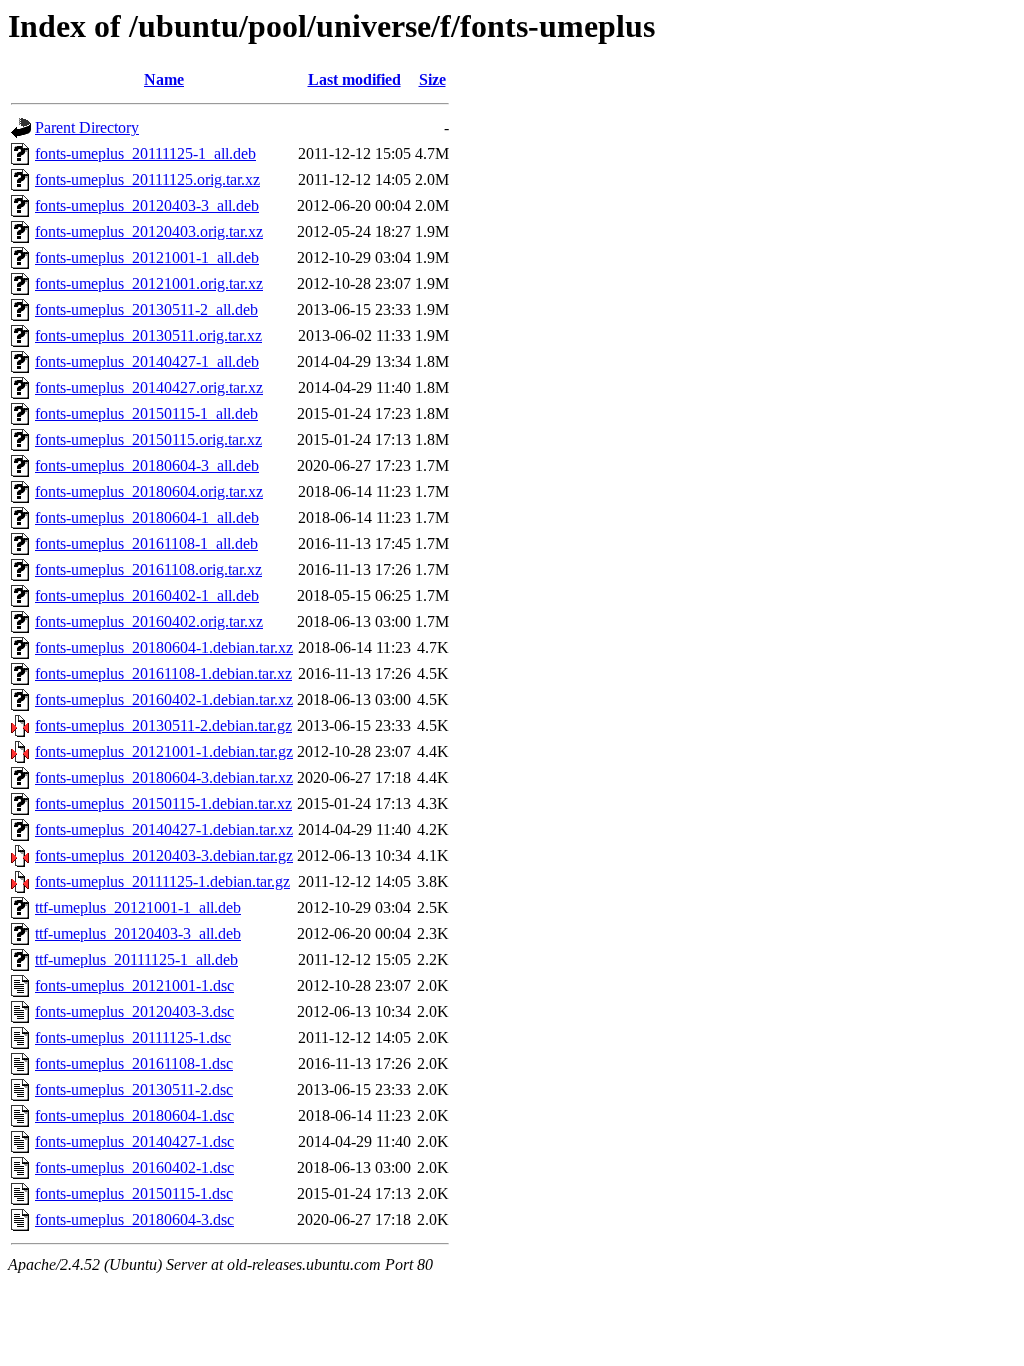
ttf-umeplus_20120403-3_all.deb (138, 933)
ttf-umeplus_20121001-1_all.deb (138, 907)
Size (432, 79)
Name (164, 79)
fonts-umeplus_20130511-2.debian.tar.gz (163, 725)
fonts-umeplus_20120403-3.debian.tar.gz (164, 855)
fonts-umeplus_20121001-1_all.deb (147, 257)
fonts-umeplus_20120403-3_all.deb (147, 205)
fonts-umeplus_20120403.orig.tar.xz (149, 231)
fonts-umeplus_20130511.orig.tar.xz (148, 335)
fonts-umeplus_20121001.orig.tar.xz (149, 283)
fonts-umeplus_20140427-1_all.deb (147, 361)
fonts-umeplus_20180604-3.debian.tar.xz (164, 777)
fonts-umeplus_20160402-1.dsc (134, 1167)
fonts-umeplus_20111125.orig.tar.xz (147, 179)
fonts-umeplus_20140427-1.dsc (134, 1141)
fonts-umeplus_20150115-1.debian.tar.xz (163, 803)
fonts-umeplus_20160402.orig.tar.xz (149, 621)
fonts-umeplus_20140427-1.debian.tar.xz (164, 829)
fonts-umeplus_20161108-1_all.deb (146, 543)
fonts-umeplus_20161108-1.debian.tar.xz (163, 673)
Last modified (354, 79)
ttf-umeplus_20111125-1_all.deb (136, 959)
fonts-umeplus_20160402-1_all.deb (147, 595)
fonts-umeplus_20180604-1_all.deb (147, 517)
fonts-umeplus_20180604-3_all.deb (147, 465)
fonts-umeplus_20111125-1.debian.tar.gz (162, 881)
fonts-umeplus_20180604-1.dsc (134, 1115)
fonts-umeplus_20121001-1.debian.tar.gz (164, 751)
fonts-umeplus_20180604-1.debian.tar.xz (164, 647)
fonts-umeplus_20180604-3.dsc (134, 1219)
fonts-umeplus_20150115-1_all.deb (146, 413)
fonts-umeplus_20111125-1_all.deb (145, 153)
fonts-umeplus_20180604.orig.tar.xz (149, 491)
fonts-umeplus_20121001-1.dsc (134, 985)
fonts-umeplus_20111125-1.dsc (133, 1037)
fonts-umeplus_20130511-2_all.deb (146, 309)
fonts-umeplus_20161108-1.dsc (134, 1063)
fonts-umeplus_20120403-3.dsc (134, 1011)
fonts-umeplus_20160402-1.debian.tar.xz (164, 699)
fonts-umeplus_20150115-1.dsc (134, 1193)
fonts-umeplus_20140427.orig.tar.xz (149, 387)
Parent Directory (87, 127)
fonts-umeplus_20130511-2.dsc (134, 1089)
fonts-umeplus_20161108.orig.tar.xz (148, 569)
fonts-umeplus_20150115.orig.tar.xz (148, 439)
